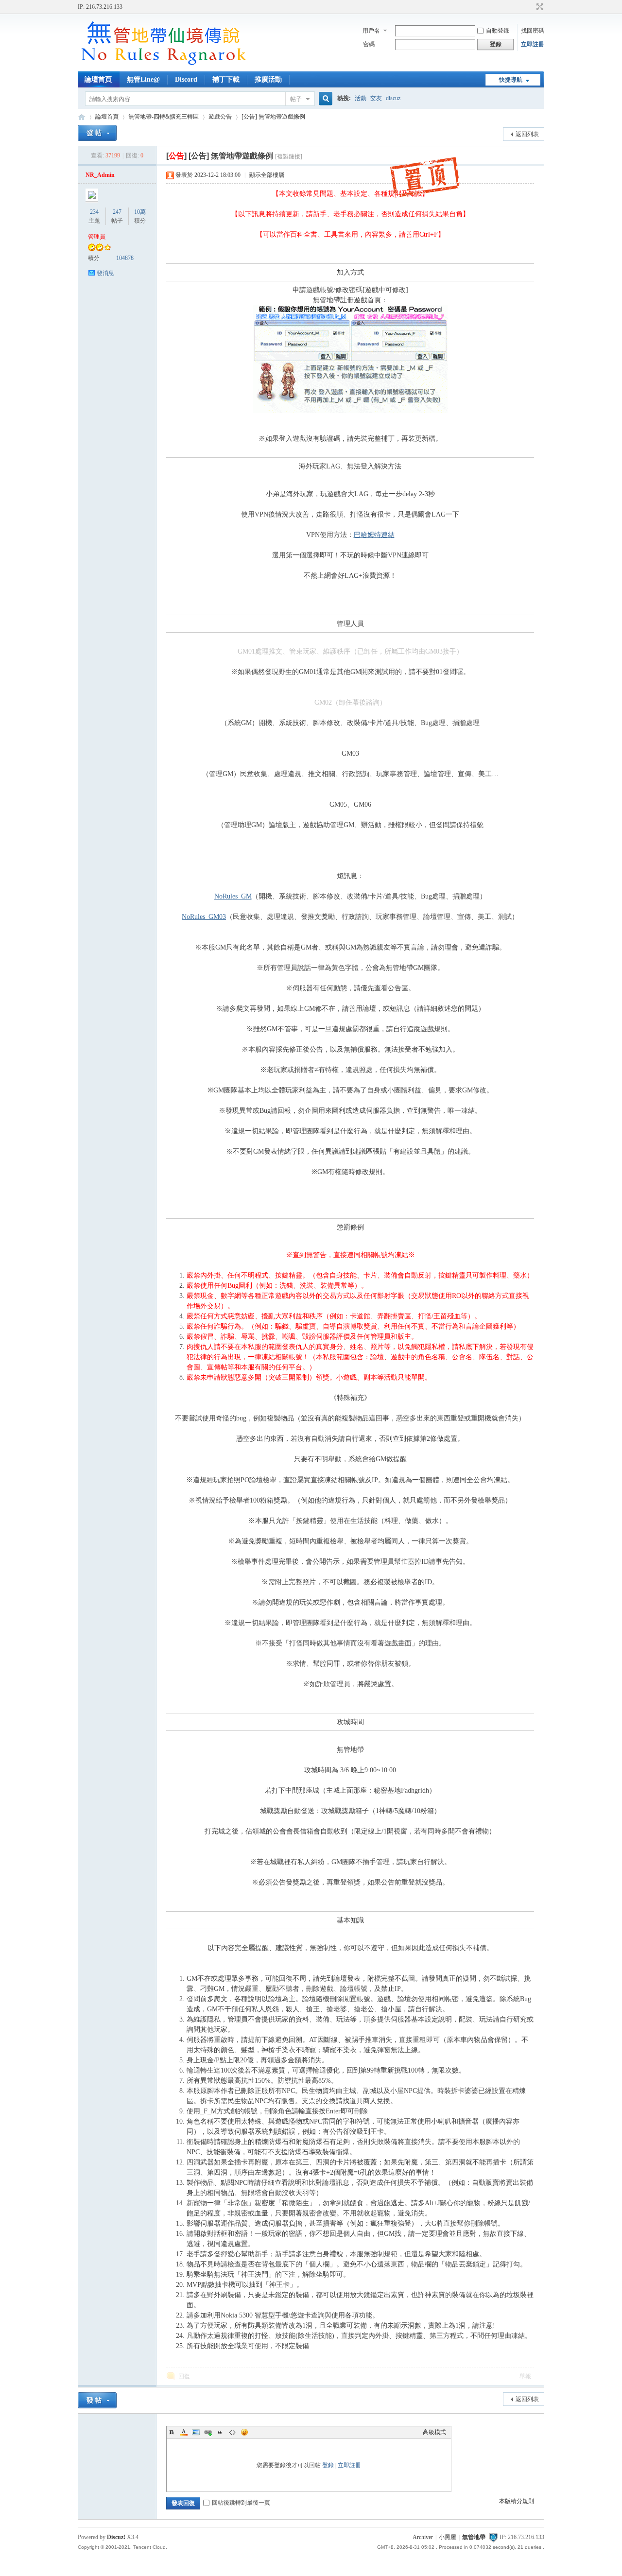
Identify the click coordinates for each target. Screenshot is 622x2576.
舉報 (525, 2376)
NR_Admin (100, 175)
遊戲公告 (220, 117)
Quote (220, 2432)
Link (208, 2432)
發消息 (105, 273)
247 (117, 212)
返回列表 (527, 134)
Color (184, 2432)
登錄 (328, 2465)
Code (232, 2432)
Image (196, 2432)
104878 (125, 258)
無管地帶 (82, 117)
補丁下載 (226, 79)
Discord (186, 79)
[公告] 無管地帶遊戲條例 (273, 117)
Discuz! (116, 2537)
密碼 (369, 44)
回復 (184, 2376)
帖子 (296, 99)
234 (94, 212)
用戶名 (371, 31)
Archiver (423, 2537)
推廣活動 (268, 79)
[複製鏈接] (289, 156)
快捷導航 (511, 80)
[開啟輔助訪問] (531, 7)
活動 (361, 98)
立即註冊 (533, 44)
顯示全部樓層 (267, 175)
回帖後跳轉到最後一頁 (241, 2503)
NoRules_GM (233, 896)
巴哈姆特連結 (374, 535)
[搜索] (324, 99)
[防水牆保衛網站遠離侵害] (493, 2537)
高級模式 (434, 2432)
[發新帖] (97, 133)
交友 (376, 98)
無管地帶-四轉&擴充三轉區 (164, 117)
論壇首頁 (98, 79)
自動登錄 (498, 31)
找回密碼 (533, 31)
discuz (393, 98)
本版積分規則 (517, 2501)
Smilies (244, 2432)
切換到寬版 (539, 7)
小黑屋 (448, 2537)
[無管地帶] (163, 66)
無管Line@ (143, 79)
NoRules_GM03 (204, 917)
